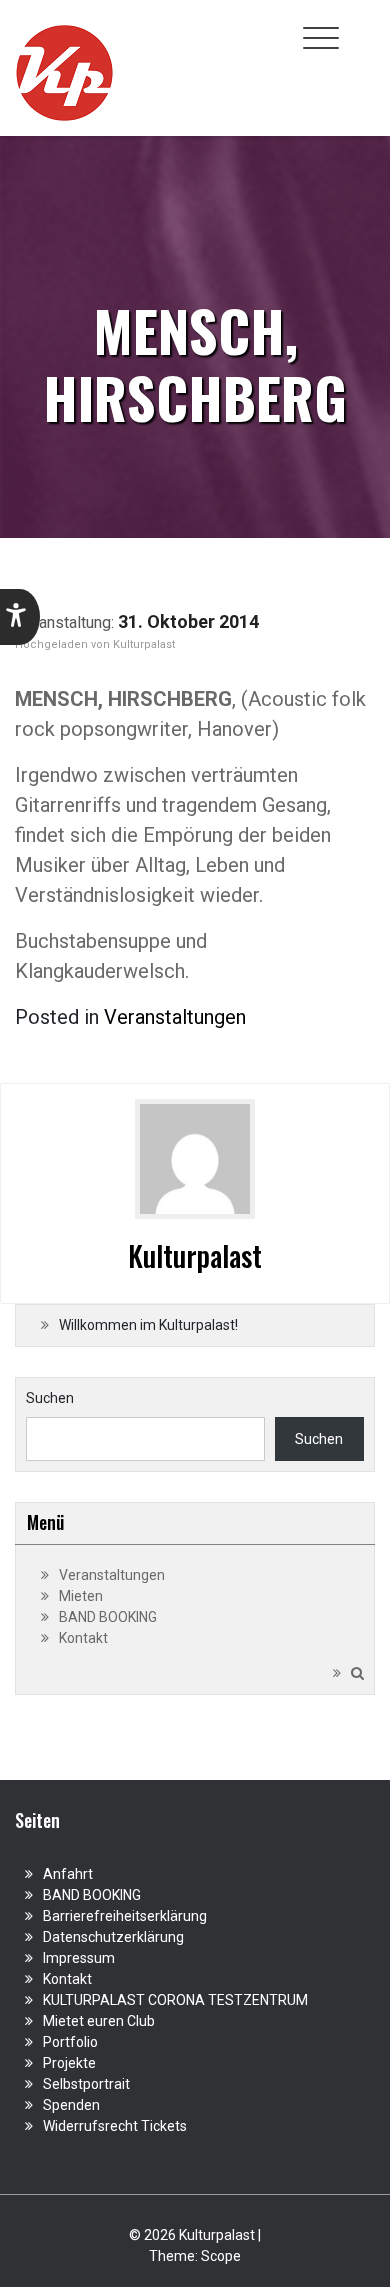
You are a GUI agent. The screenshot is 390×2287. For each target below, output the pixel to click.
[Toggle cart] (363, 27)
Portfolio (70, 2042)
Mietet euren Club (99, 2021)
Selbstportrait (86, 2084)
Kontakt (83, 1638)
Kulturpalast (144, 644)
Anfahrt (68, 1874)
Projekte (69, 2063)
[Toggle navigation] (321, 38)
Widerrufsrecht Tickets (115, 2126)
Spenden (71, 2105)
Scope (221, 2256)
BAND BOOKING (108, 1617)
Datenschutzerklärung (113, 1937)
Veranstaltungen (175, 1017)
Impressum (79, 1958)
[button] (20, 617)
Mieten (81, 1596)
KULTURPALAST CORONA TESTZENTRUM (175, 2000)
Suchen (50, 1398)
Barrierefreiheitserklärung (125, 1916)
